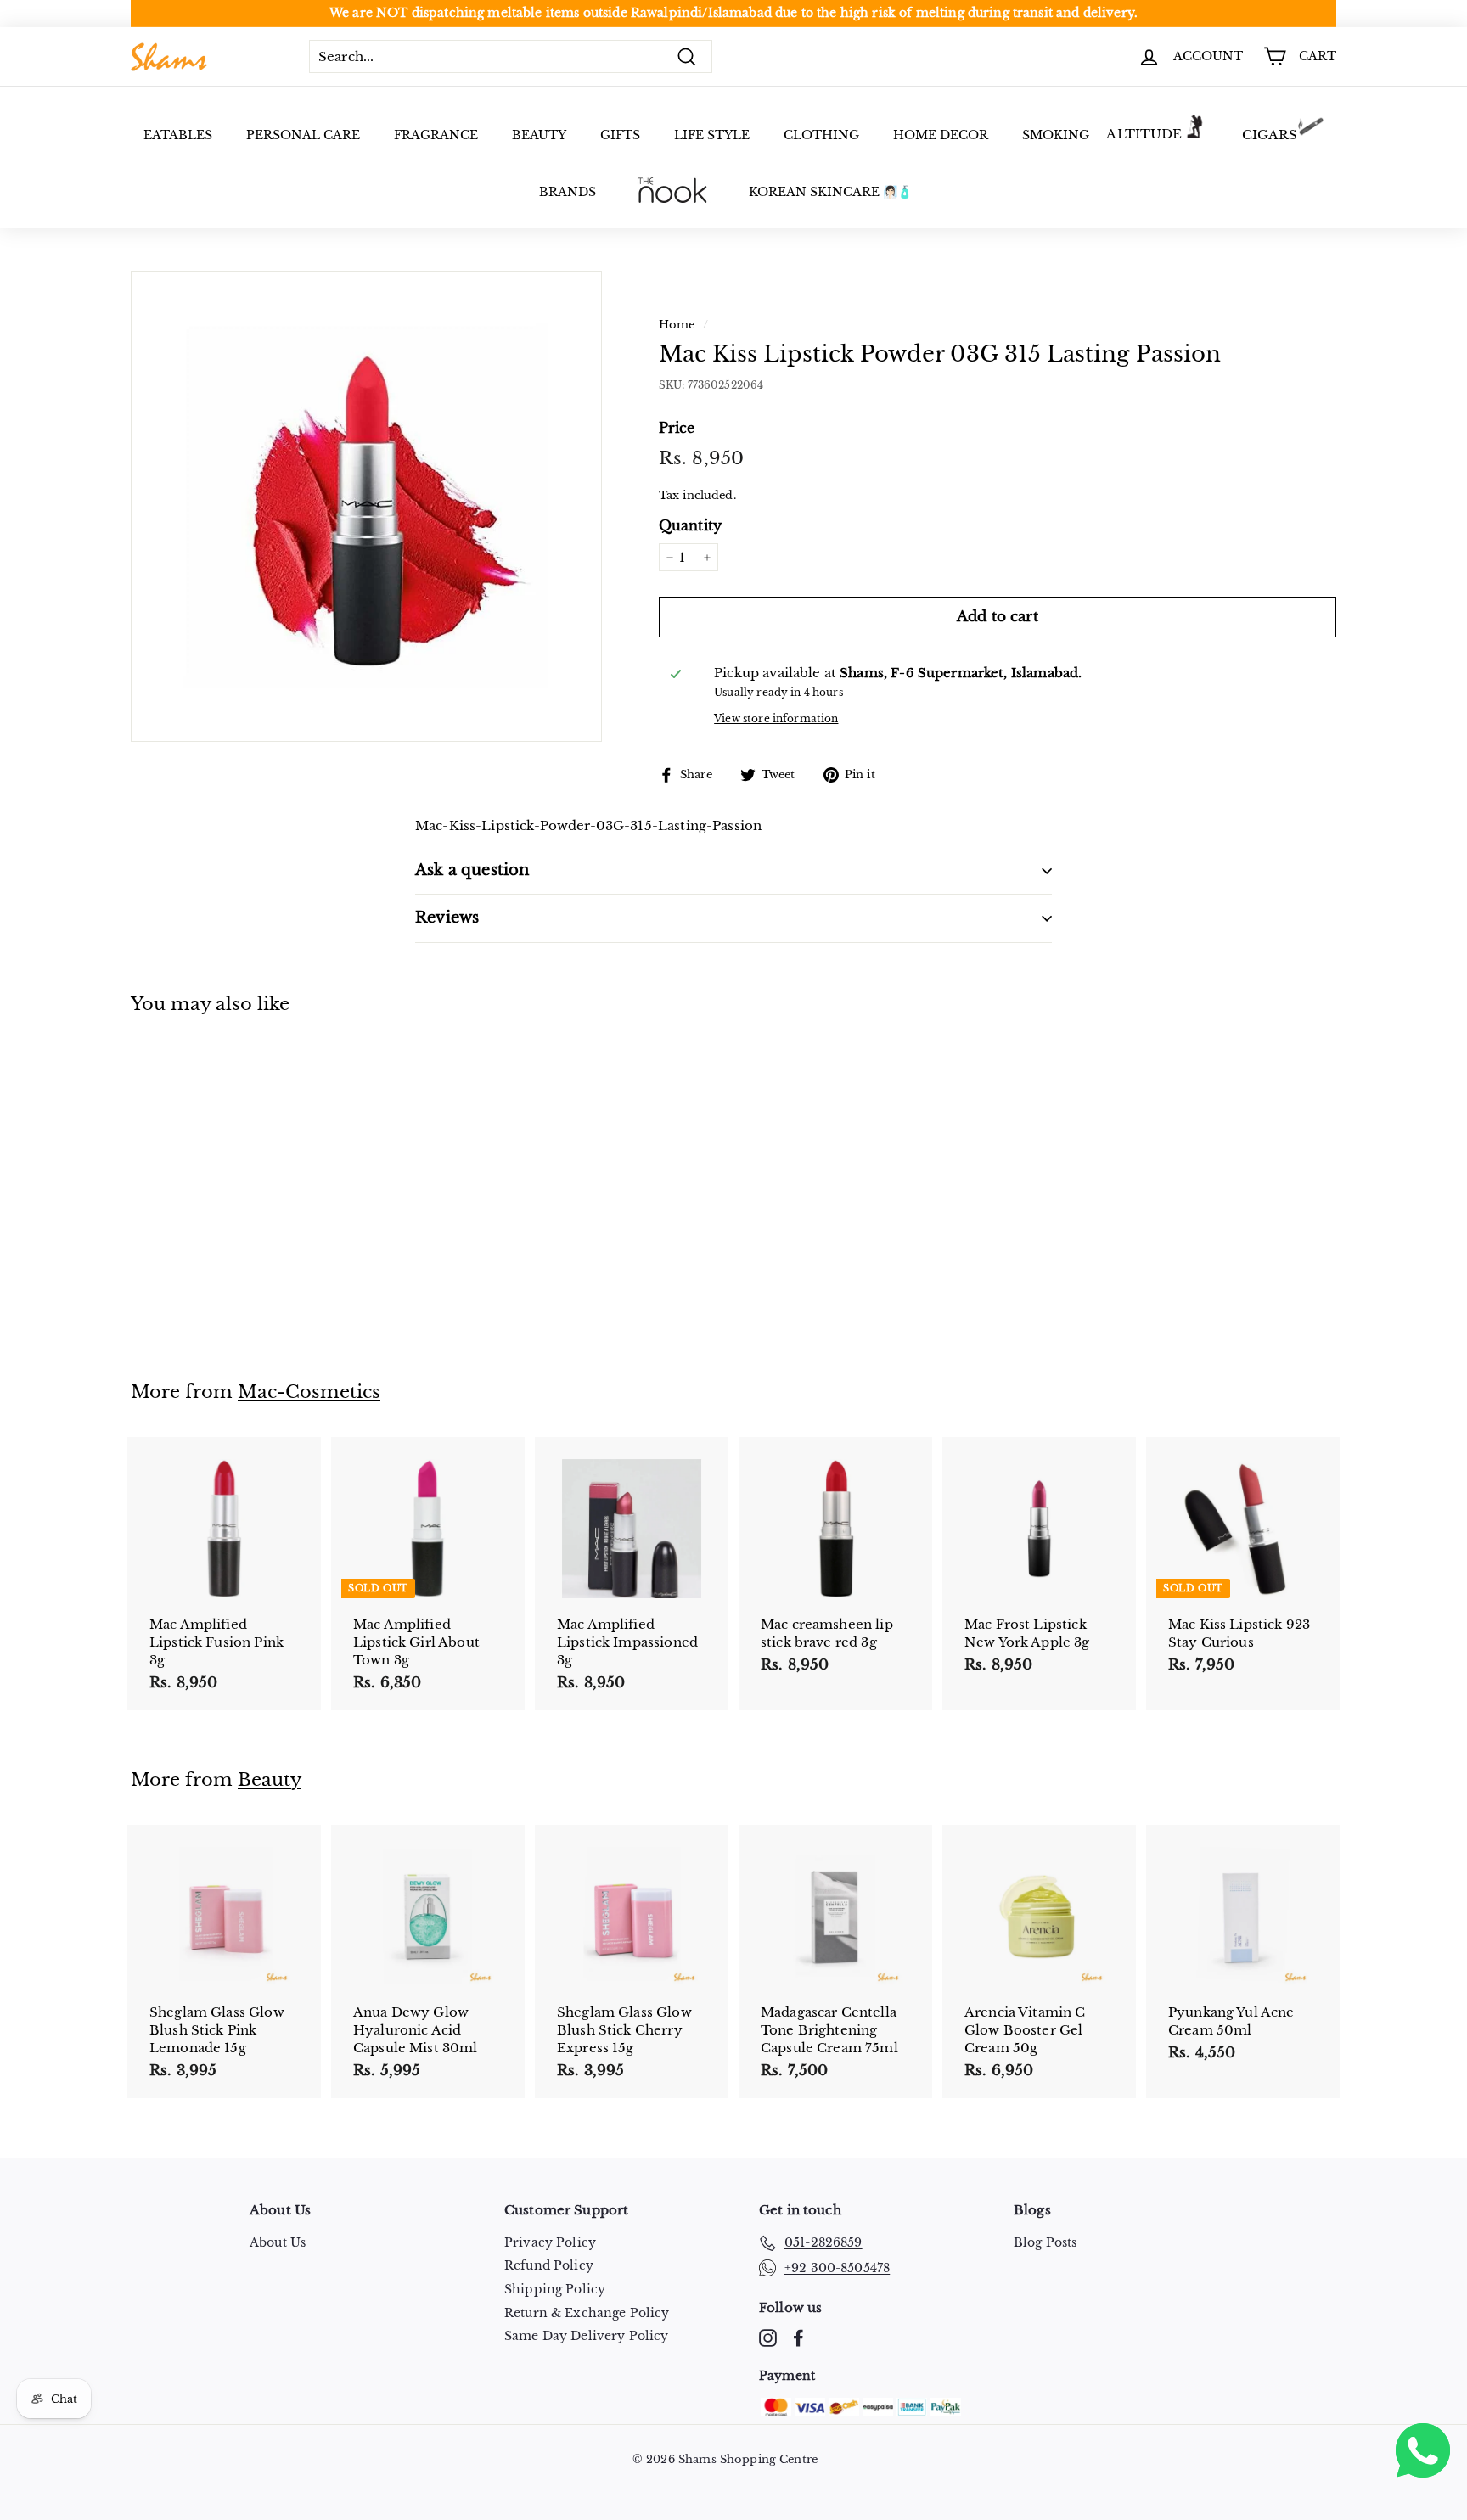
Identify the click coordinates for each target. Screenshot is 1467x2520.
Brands (568, 192)
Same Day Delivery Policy (587, 2336)
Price (677, 428)
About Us (278, 2242)
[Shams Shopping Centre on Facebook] (798, 2338)
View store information (776, 718)
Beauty (539, 135)
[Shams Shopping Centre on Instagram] (768, 2338)
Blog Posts (1045, 2242)
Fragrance (436, 135)
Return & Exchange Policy (587, 2313)
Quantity (690, 525)
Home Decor (941, 135)
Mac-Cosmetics (309, 1392)
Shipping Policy (555, 2289)
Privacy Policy (550, 2242)
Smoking (1056, 135)
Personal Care (303, 135)
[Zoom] (366, 506)
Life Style (712, 135)
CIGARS (1270, 135)
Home (677, 325)
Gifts (620, 135)
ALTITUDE (1144, 134)
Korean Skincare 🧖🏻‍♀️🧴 (830, 192)
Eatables (178, 135)
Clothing (821, 135)
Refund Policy (549, 2265)
